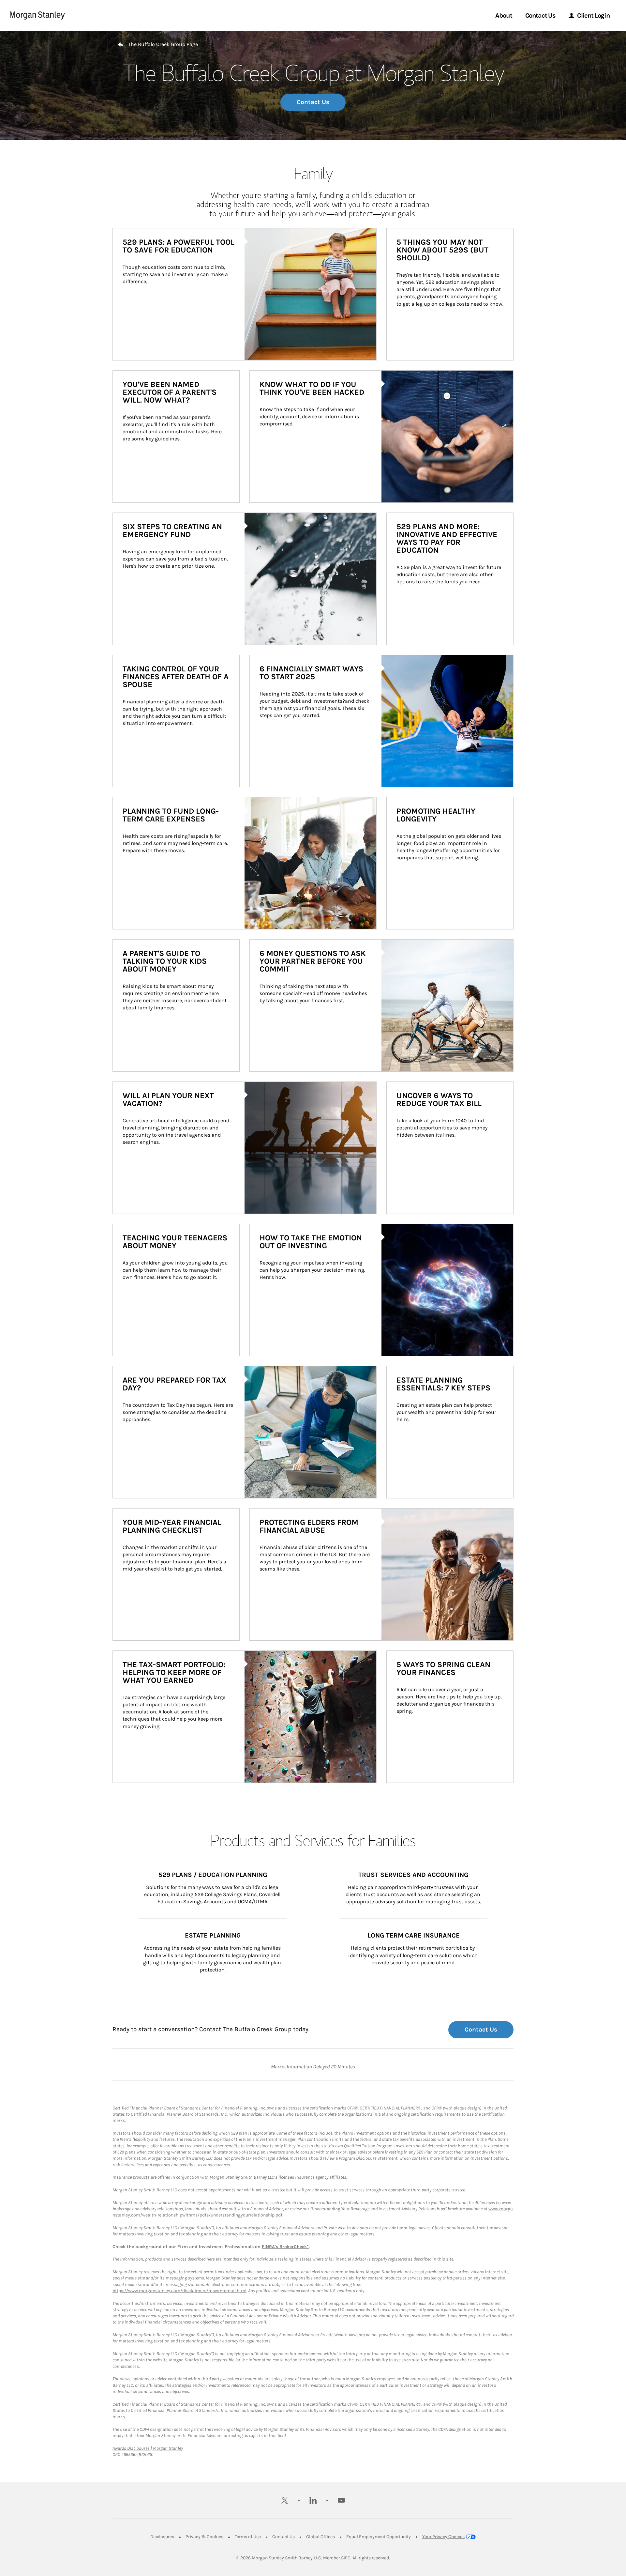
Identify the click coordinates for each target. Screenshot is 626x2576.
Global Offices (320, 2537)
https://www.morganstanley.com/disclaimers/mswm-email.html (179, 2291)
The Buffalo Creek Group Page (163, 44)
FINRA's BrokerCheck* (285, 2247)
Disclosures (162, 2537)
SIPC (346, 2558)
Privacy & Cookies (204, 2537)
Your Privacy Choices (443, 2537)
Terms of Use (248, 2537)
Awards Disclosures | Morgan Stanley (148, 2448)
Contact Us (313, 102)
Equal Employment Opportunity (379, 2537)
